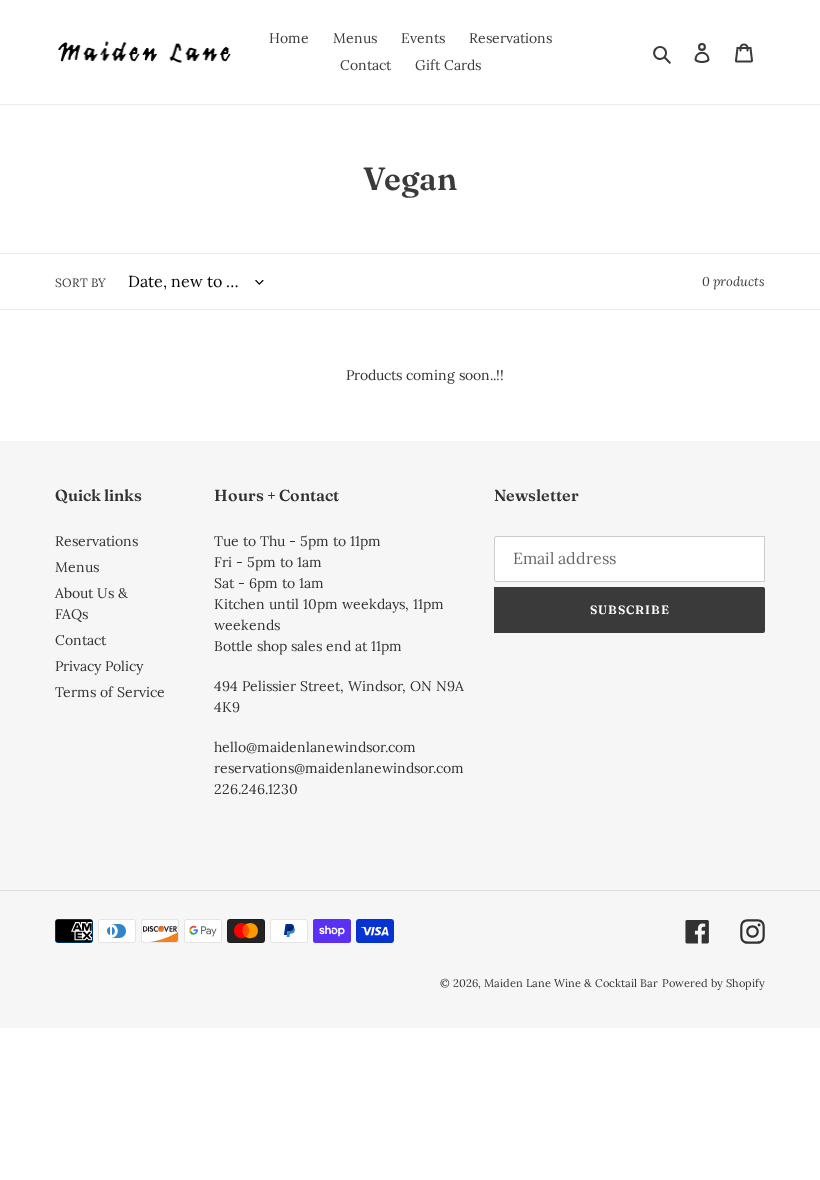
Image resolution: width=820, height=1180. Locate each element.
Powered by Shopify (713, 983)
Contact (80, 640)
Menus (77, 567)
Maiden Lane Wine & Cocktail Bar (571, 983)
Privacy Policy (99, 666)
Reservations (96, 541)
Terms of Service (110, 692)
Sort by (80, 282)
